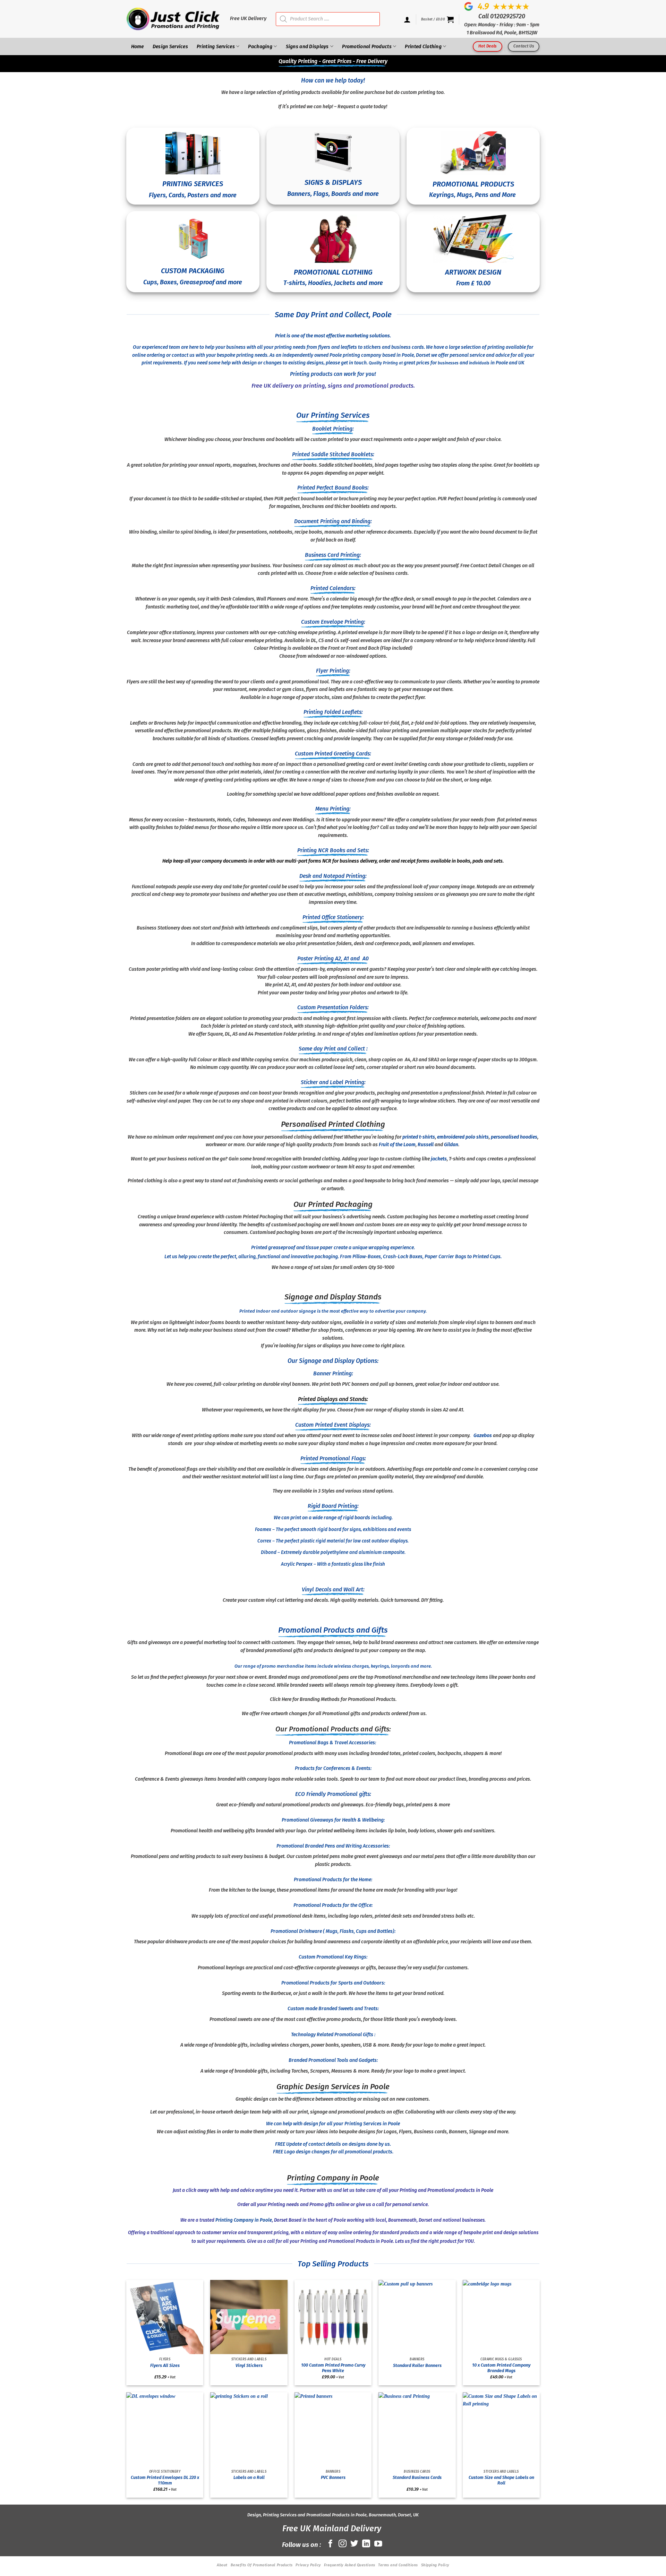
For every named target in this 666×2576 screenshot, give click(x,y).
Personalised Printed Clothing (333, 1124)
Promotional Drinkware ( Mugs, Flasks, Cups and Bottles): (333, 1931)
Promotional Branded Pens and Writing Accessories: (333, 1846)
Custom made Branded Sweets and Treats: (333, 2009)
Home (138, 47)
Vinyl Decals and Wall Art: (333, 1589)
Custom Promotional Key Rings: (333, 1957)
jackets (439, 1159)
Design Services (170, 47)
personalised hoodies (514, 1137)
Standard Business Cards (417, 2477)
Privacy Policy (308, 2565)
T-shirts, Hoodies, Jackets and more (333, 283)
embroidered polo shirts (463, 1137)
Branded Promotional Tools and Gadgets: (333, 2060)
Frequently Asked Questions (350, 2565)
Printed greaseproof (273, 1248)
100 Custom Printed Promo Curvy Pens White (333, 2368)
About (222, 2565)
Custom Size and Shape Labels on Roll (501, 2480)
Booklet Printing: (333, 429)
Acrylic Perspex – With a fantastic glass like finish (333, 1564)
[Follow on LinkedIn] (366, 2544)
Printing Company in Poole (333, 2178)
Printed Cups (487, 1257)
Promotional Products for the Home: (333, 1880)
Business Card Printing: (333, 555)
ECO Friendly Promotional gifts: (333, 1794)
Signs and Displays (307, 47)
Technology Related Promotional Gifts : (333, 2035)
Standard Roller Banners (417, 2365)
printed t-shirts (419, 1137)
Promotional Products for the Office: (333, 1905)
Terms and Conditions (398, 2565)
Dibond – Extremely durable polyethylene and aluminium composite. (333, 1552)
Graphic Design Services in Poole (333, 2087)
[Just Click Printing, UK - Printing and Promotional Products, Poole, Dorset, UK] (173, 19)
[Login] (407, 19)
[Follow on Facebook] (330, 2544)
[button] (437, 19)
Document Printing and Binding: (333, 521)
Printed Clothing (423, 47)
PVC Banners (333, 2477)
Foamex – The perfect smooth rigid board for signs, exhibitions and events (333, 1529)
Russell (426, 1145)
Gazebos (483, 1436)
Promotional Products (367, 47)
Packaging (260, 47)
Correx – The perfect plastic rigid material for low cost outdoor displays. (333, 1541)
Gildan (451, 1145)
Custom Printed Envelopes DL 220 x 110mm (165, 2480)
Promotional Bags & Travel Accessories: (333, 1743)
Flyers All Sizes (165, 2365)
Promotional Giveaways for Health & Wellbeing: (333, 1820)
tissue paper (319, 1248)
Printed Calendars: (333, 588)
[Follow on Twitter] (354, 2544)
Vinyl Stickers (249, 2365)
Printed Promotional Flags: (333, 1458)
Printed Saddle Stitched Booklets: (333, 454)
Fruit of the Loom (397, 1145)
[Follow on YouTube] (378, 2544)
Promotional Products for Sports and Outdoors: (333, 1983)
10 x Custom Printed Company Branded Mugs (501, 2368)
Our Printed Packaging (333, 1204)
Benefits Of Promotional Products (262, 2565)
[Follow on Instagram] (343, 2544)
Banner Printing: (333, 1373)
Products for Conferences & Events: (333, 1768)
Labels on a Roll (249, 2477)
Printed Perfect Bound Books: (333, 488)
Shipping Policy (435, 2565)
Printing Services (216, 47)
